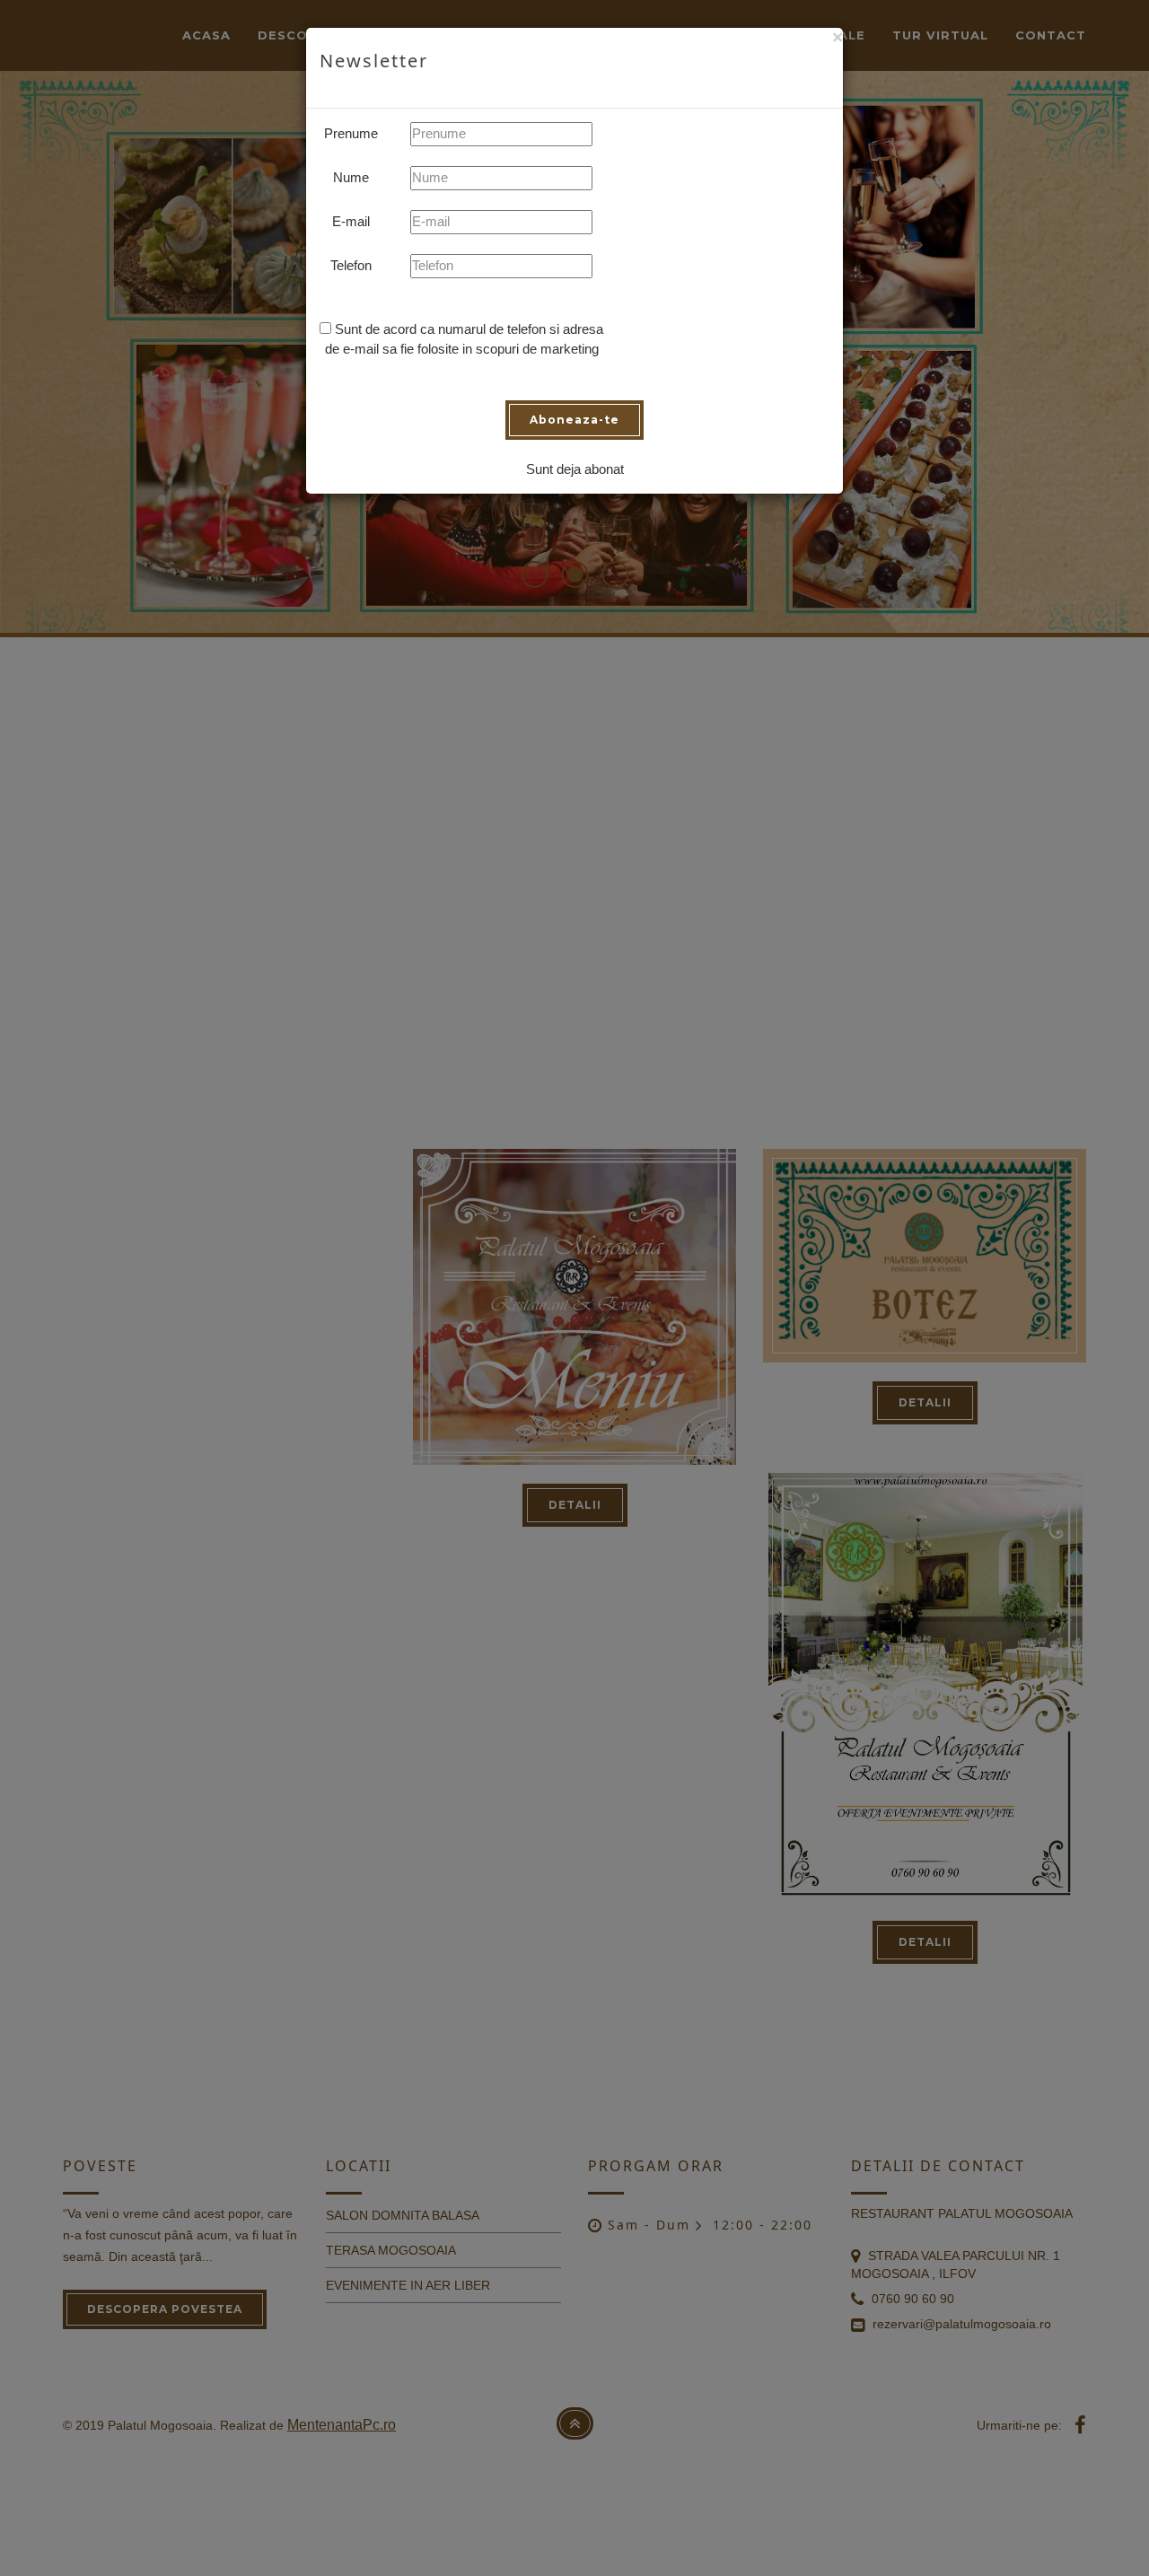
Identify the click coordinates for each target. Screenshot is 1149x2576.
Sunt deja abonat (575, 469)
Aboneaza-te (574, 420)
